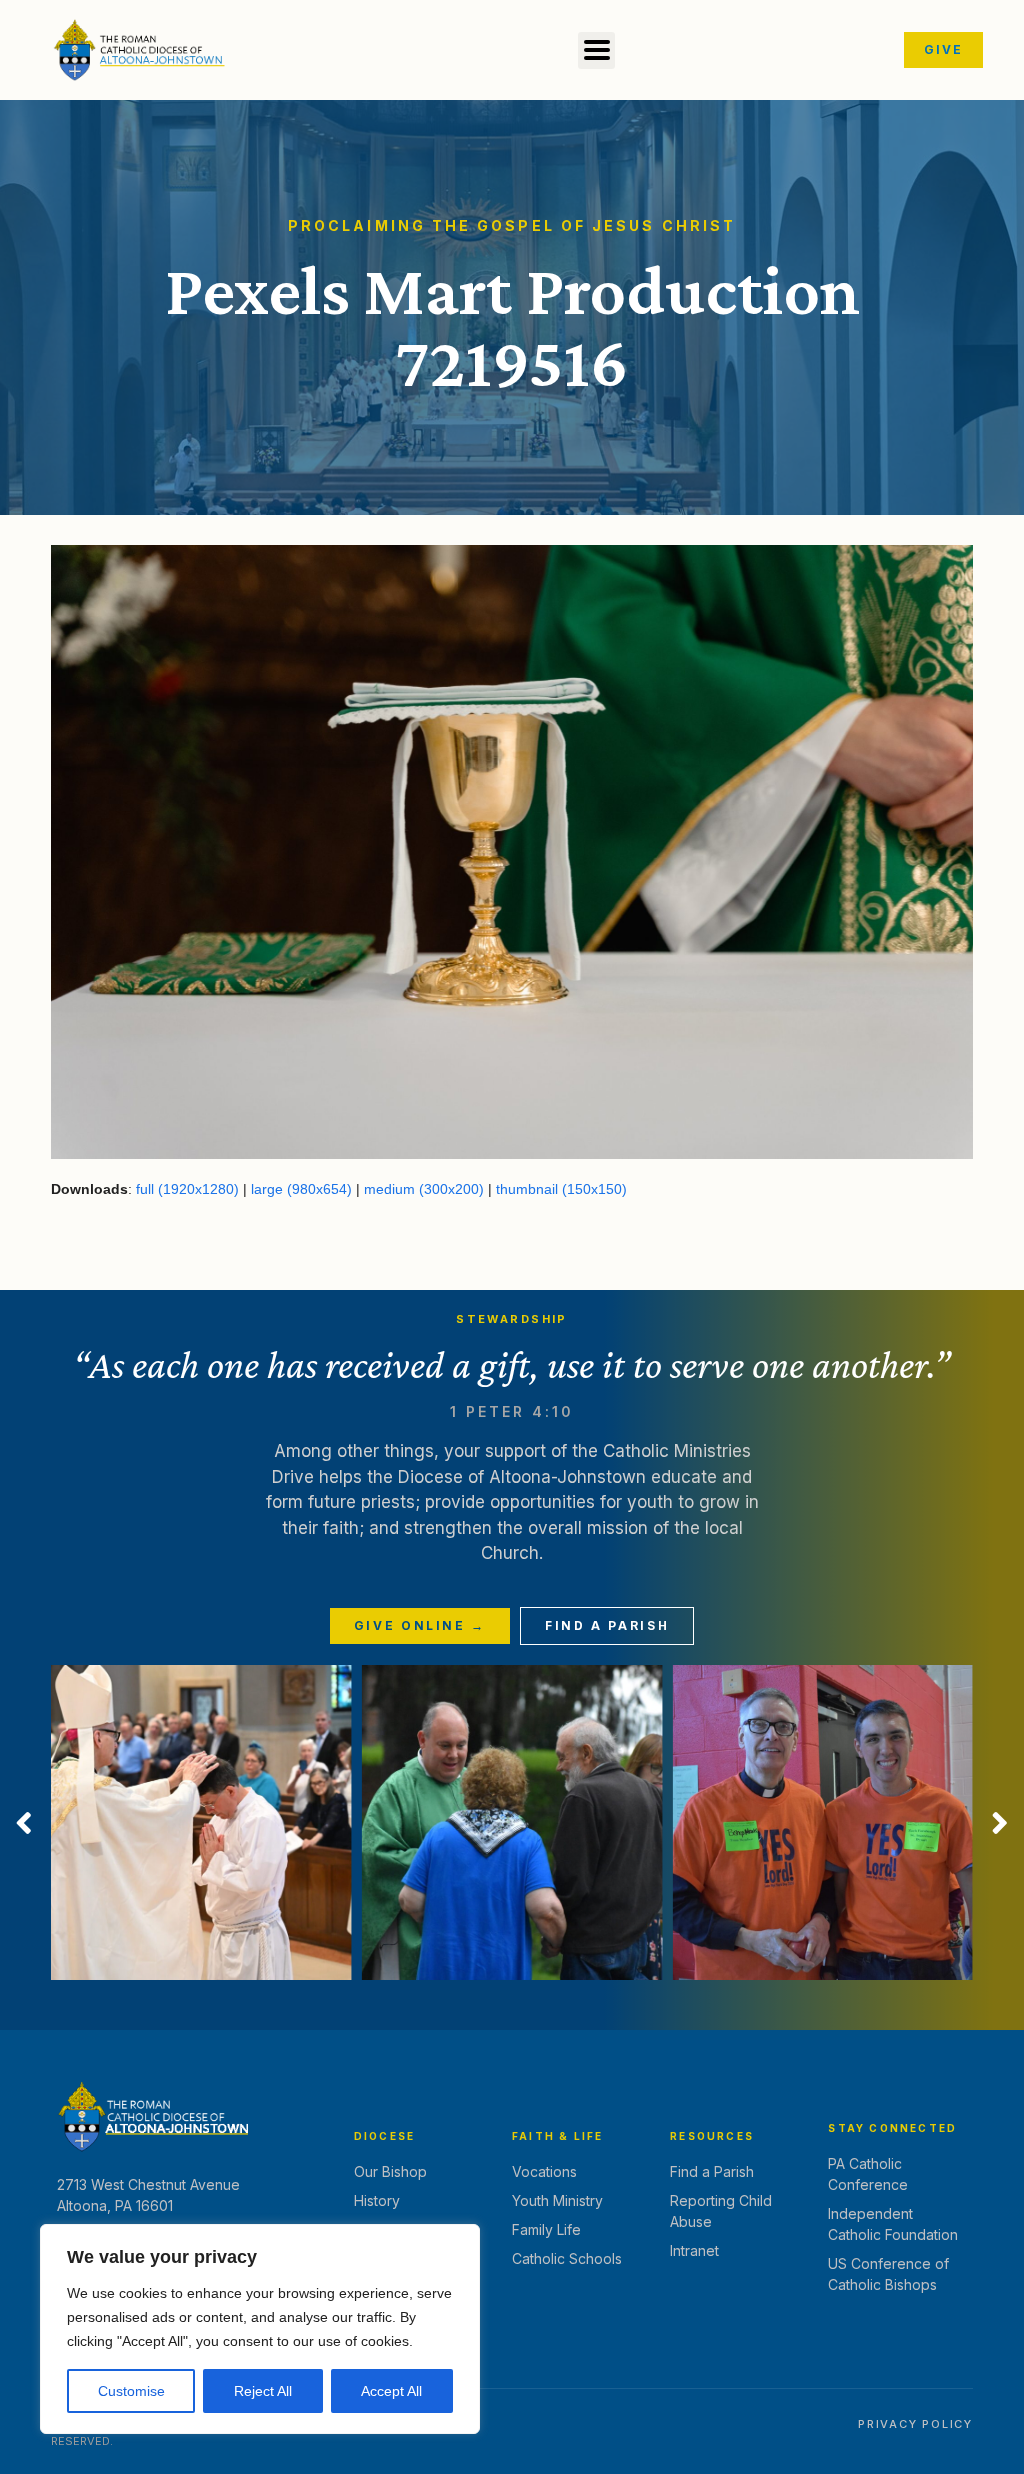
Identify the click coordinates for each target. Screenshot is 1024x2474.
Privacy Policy (915, 2424)
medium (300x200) (424, 1189)
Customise (131, 2391)
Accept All (391, 2391)
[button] (596, 50)
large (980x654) (301, 1189)
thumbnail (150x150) (561, 1189)
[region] (260, 2329)
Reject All (263, 2391)
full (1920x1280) (187, 1189)
